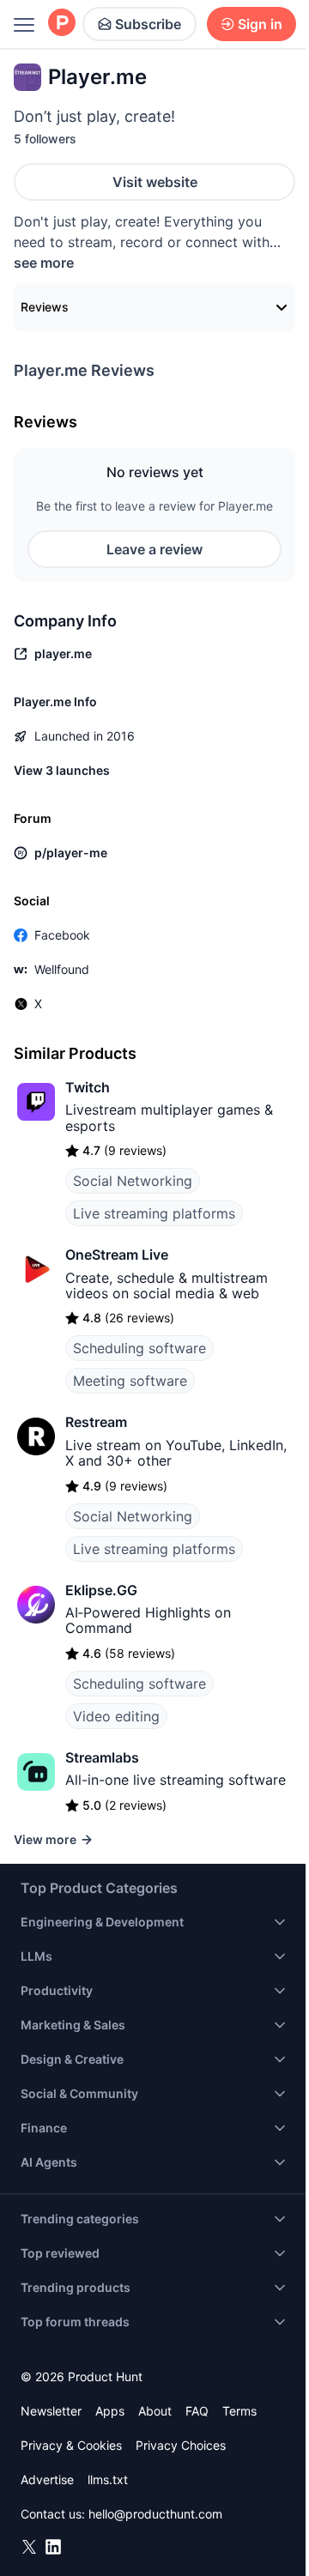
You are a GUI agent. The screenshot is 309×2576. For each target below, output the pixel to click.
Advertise (47, 2479)
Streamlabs (102, 1757)
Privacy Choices (181, 2445)
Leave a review (154, 549)
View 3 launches (62, 770)
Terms (239, 2411)
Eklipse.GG (101, 1590)
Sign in (260, 24)
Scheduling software (139, 1348)
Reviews (45, 307)
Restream (96, 1422)
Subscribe (148, 24)
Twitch (88, 1087)
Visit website (155, 182)
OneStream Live (117, 1255)
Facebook (62, 935)
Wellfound (62, 969)
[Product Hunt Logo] (62, 24)
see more (44, 263)
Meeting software (130, 1381)
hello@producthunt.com (155, 2514)
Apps (110, 2411)
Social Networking (133, 1181)
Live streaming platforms (154, 1213)
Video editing (116, 1716)
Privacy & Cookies (71, 2445)
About (155, 2411)
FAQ (197, 2411)
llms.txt (108, 2479)
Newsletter (51, 2411)
